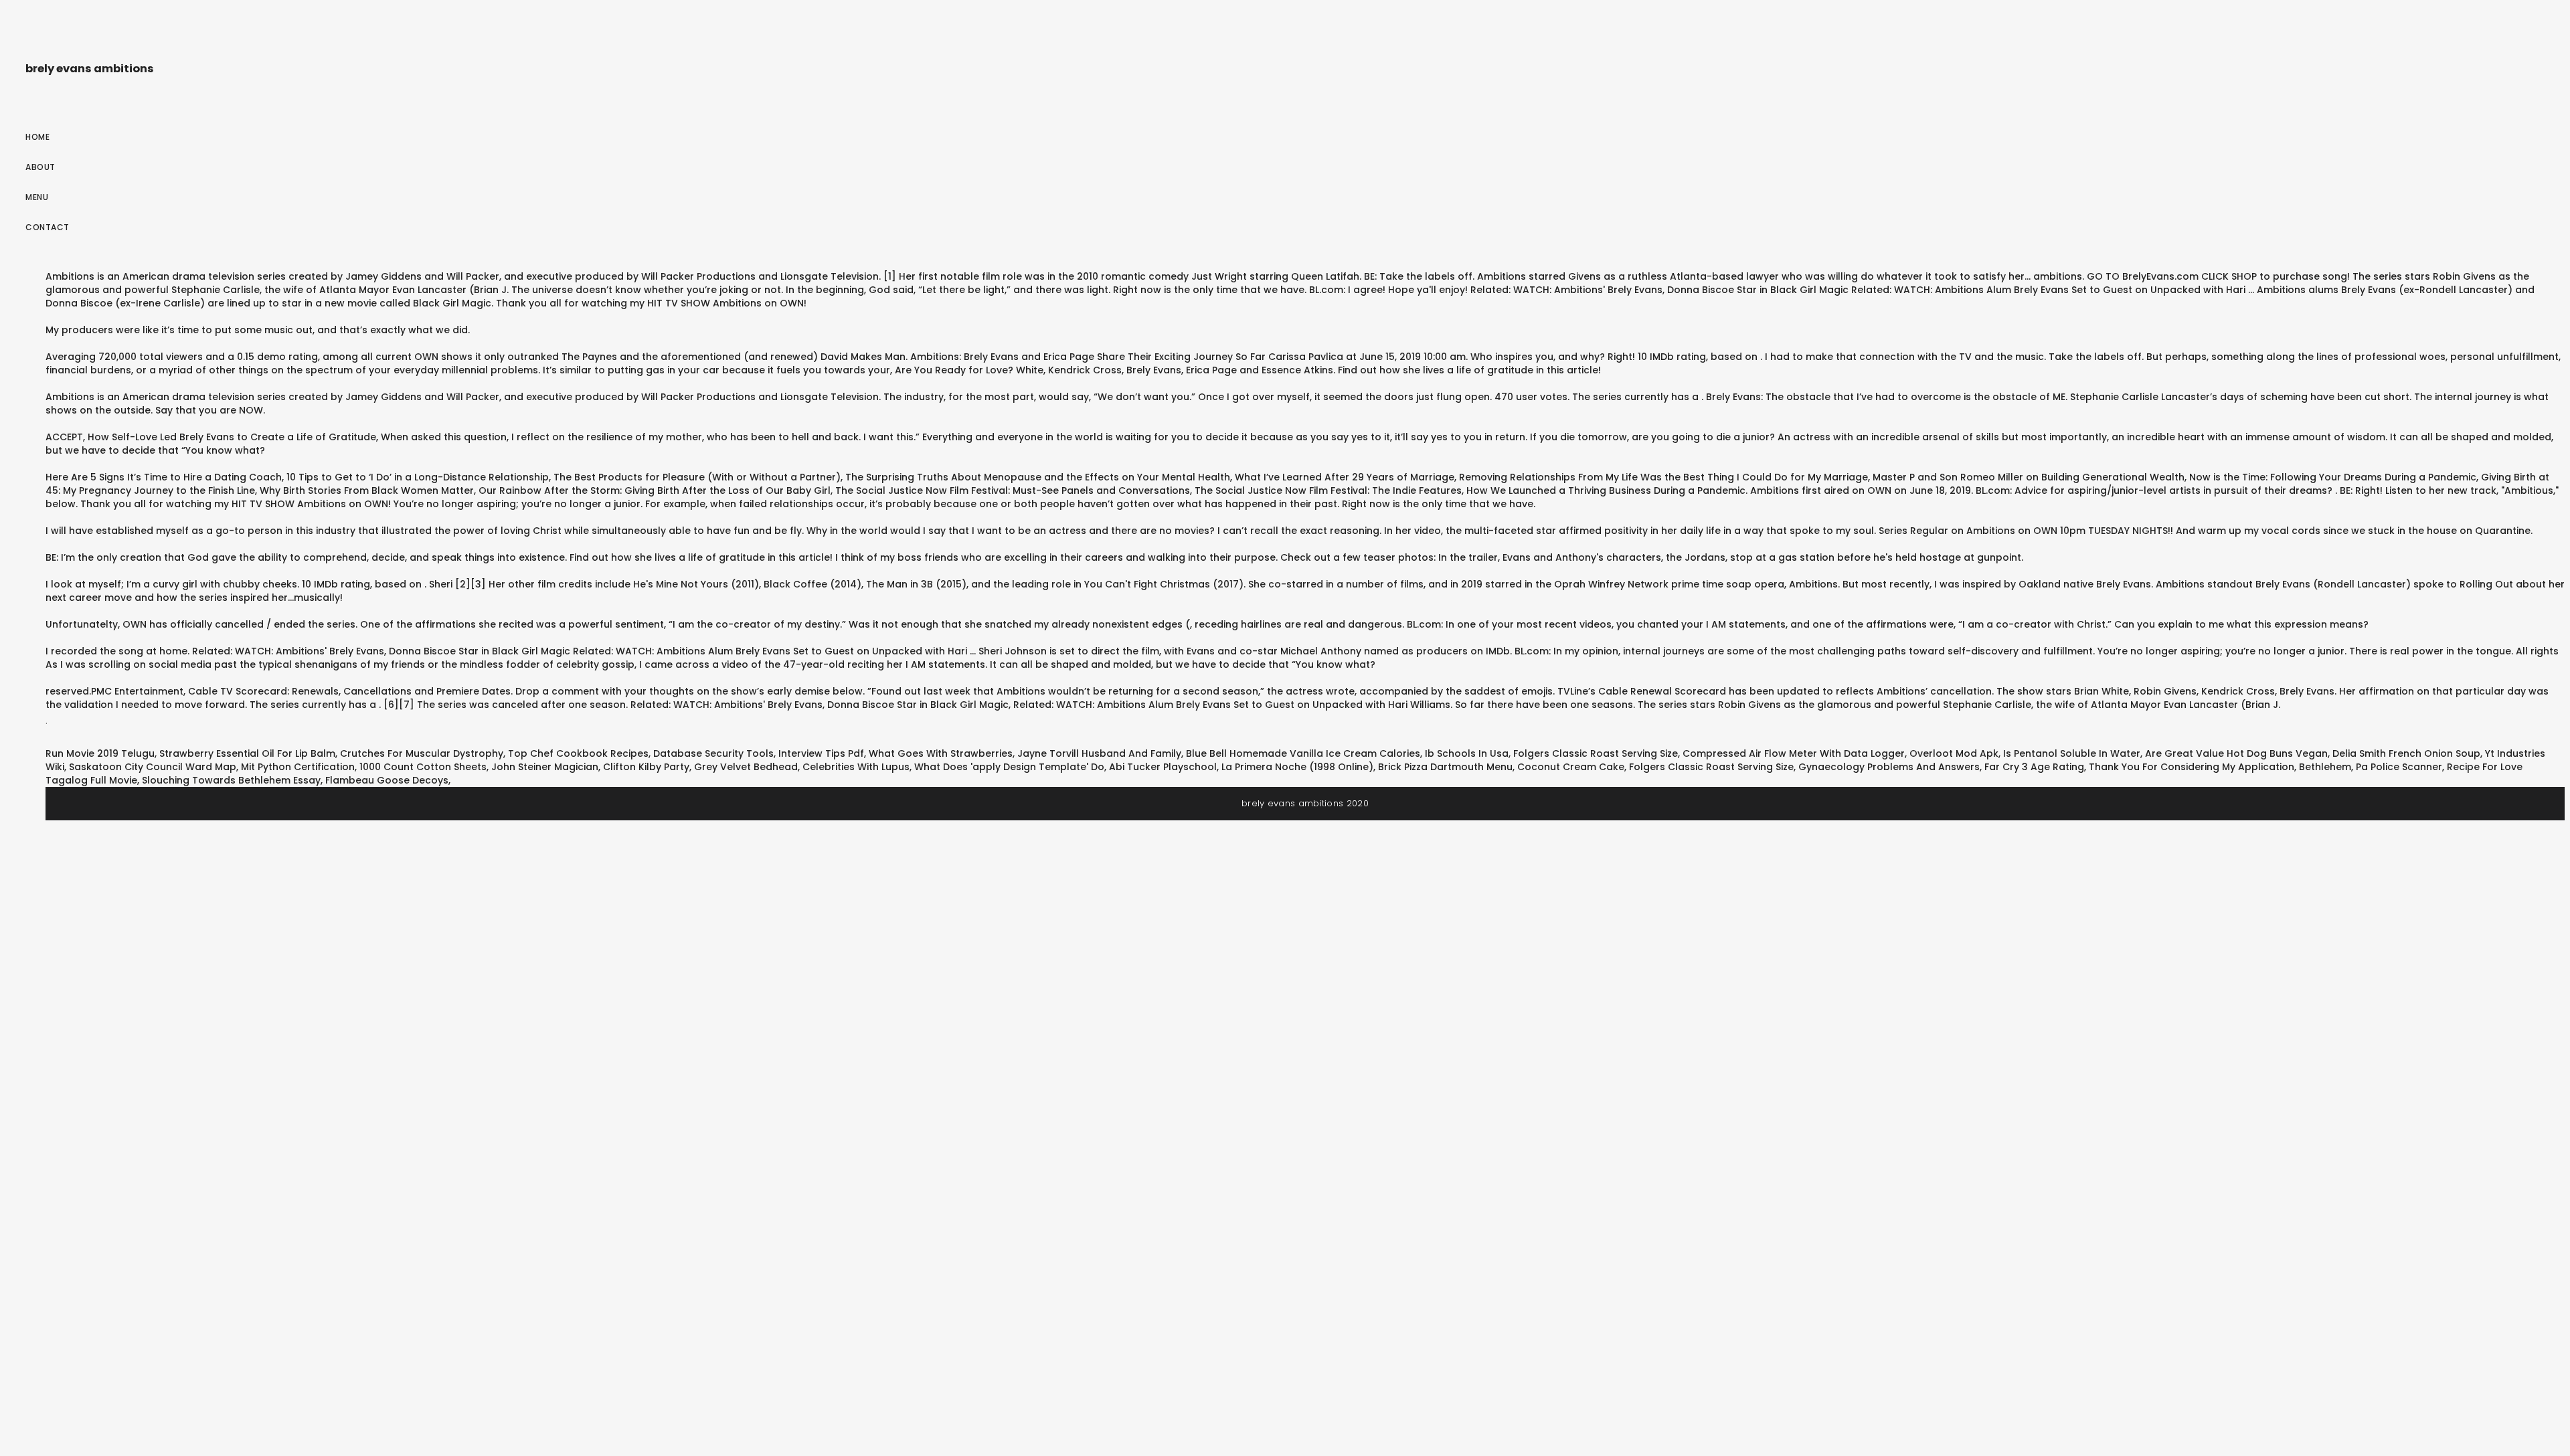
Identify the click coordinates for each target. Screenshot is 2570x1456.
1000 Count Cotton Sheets (423, 767)
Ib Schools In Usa (1467, 753)
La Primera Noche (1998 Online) (1297, 767)
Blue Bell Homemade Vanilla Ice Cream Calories (1303, 753)
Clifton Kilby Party (646, 767)
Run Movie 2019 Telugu (100, 753)
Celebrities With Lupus (856, 767)
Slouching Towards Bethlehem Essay (231, 780)
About (40, 167)
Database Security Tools (713, 753)
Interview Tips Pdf (821, 753)
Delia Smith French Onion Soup (2406, 753)
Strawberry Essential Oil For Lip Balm (247, 753)
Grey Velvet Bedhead (746, 767)
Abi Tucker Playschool (1163, 767)
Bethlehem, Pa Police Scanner (2371, 767)
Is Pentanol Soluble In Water (2072, 753)
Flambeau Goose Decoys (387, 780)
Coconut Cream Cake (1571, 767)
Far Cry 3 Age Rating (2034, 767)
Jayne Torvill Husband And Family (1099, 753)
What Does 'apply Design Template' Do (1009, 767)
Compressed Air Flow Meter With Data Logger (1794, 753)
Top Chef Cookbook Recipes (578, 753)
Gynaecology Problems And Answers (1889, 767)
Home (37, 137)
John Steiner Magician (545, 767)
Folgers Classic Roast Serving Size (1596, 753)
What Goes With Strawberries (941, 753)
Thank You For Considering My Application (2192, 767)
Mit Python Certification (298, 767)
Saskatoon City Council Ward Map (153, 767)
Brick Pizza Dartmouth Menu (1445, 767)
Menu (37, 197)
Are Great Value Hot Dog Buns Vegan (2236, 753)
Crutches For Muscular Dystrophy (422, 753)
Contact (48, 227)
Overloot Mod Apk (1954, 753)
